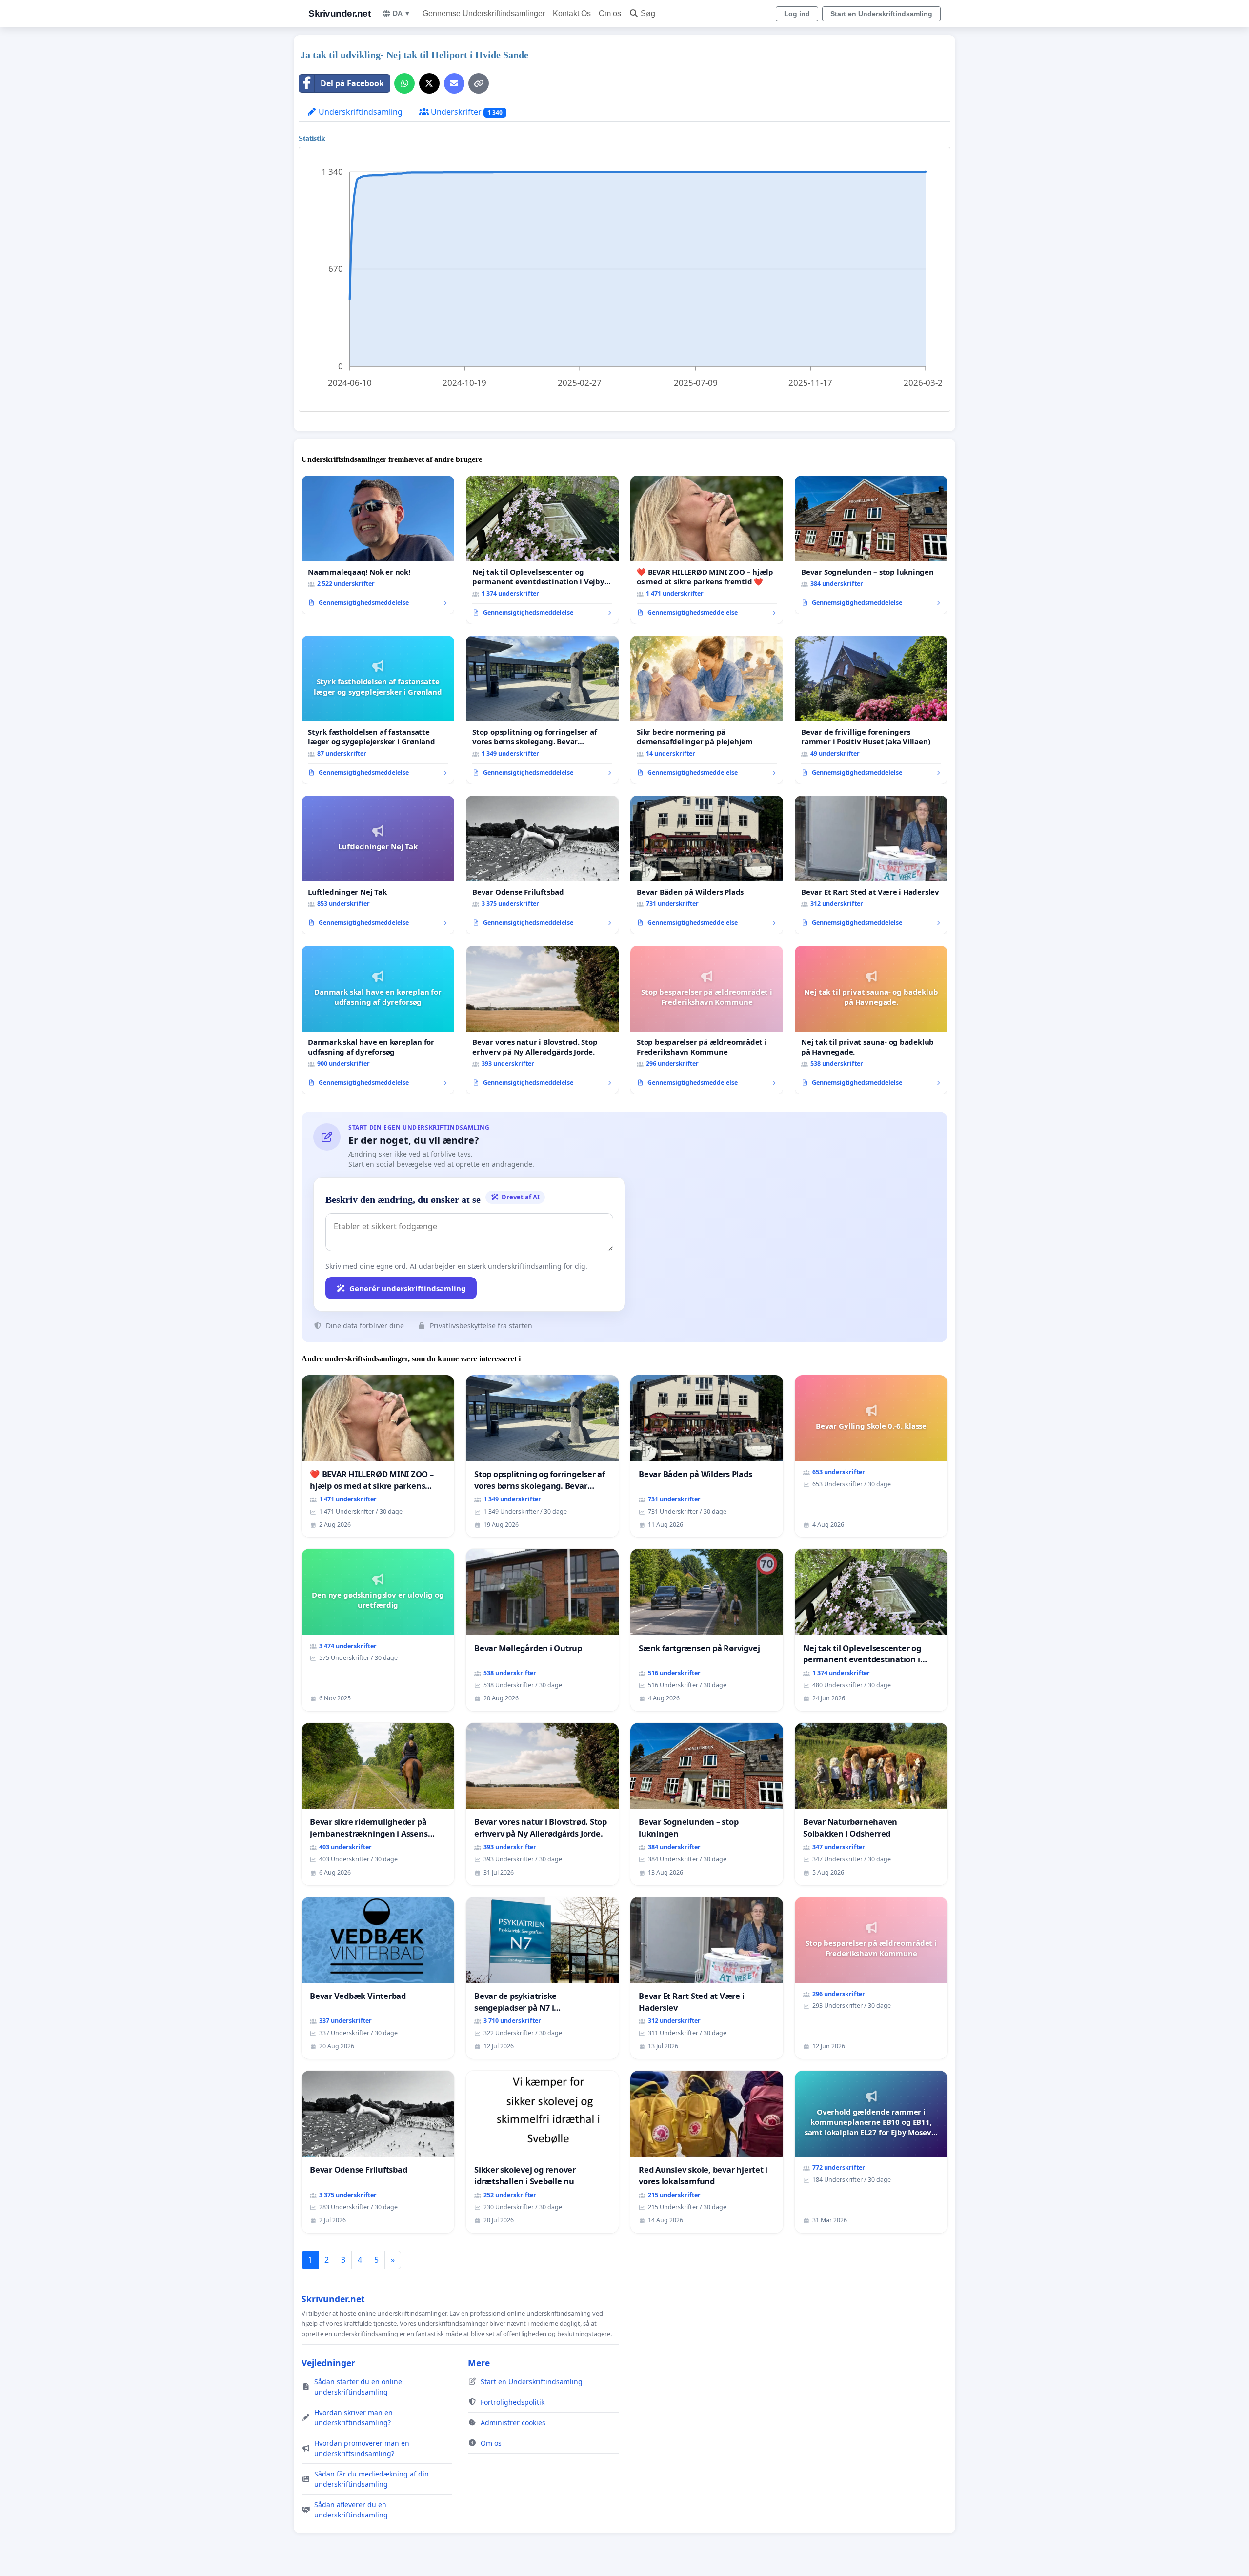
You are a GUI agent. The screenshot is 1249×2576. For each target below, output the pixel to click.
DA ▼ (402, 13)
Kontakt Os (572, 13)
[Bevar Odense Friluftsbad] (542, 865)
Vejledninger (328, 2363)
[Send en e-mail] (454, 83)
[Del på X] (429, 83)
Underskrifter (466, 112)
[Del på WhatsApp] (404, 83)
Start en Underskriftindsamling (881, 14)
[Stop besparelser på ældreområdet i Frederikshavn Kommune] (707, 1020)
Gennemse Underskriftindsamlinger (484, 13)
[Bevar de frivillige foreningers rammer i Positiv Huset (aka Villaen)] (871, 710)
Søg (648, 13)
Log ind (797, 14)
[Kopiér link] (479, 83)
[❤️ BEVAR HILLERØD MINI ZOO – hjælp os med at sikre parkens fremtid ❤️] (707, 550)
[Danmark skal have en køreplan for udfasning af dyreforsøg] (378, 1020)
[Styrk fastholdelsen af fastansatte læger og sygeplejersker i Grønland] (378, 710)
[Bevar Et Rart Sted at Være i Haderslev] (871, 865)
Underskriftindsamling (360, 112)
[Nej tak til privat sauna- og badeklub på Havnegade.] (871, 1020)
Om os (610, 13)
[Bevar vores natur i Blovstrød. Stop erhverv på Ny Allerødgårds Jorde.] (542, 1020)
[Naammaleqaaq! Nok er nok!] (378, 545)
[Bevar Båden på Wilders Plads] (707, 865)
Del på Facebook (352, 83)
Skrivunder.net (339, 13)
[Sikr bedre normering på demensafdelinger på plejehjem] (707, 710)
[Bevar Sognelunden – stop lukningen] (871, 545)
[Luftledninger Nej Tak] (378, 865)
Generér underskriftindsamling (408, 1288)
